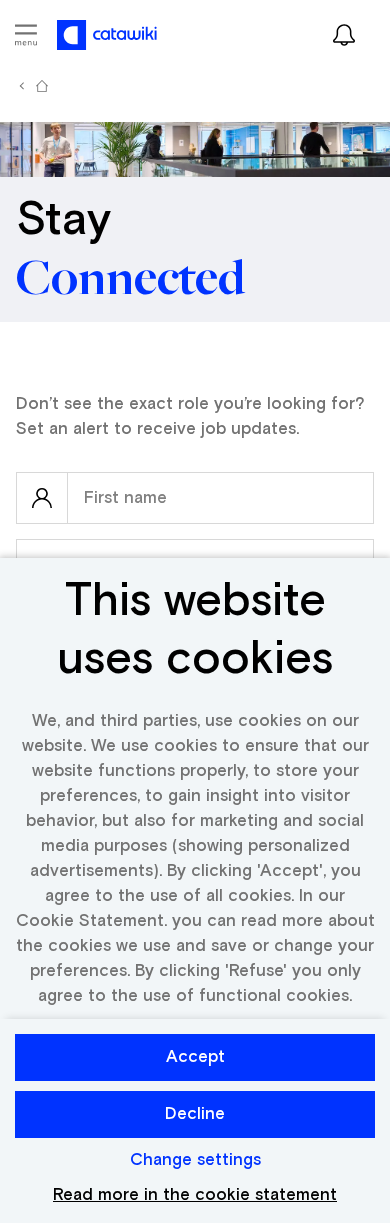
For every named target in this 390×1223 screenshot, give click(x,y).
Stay (63, 221)
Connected (130, 279)
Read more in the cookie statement (195, 1195)
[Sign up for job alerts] (344, 35)
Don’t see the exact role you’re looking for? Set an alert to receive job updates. (190, 417)
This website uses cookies (195, 631)
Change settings (195, 1160)
